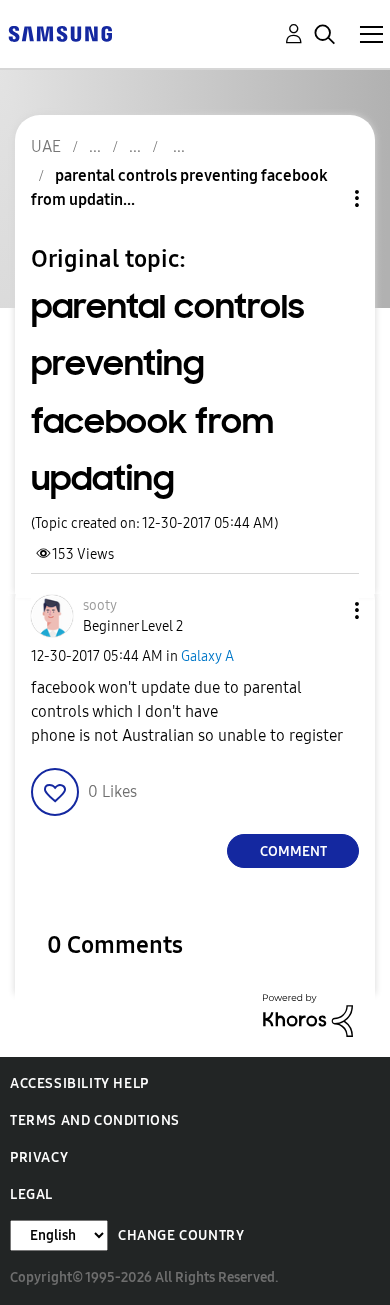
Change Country (181, 1235)
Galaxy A (207, 656)
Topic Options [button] (323, 198)
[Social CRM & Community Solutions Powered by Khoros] (308, 1014)
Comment (293, 851)
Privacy (39, 1157)
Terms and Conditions (95, 1120)
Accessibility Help (79, 1083)
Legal (31, 1194)
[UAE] (60, 32)
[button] (324, 610)
